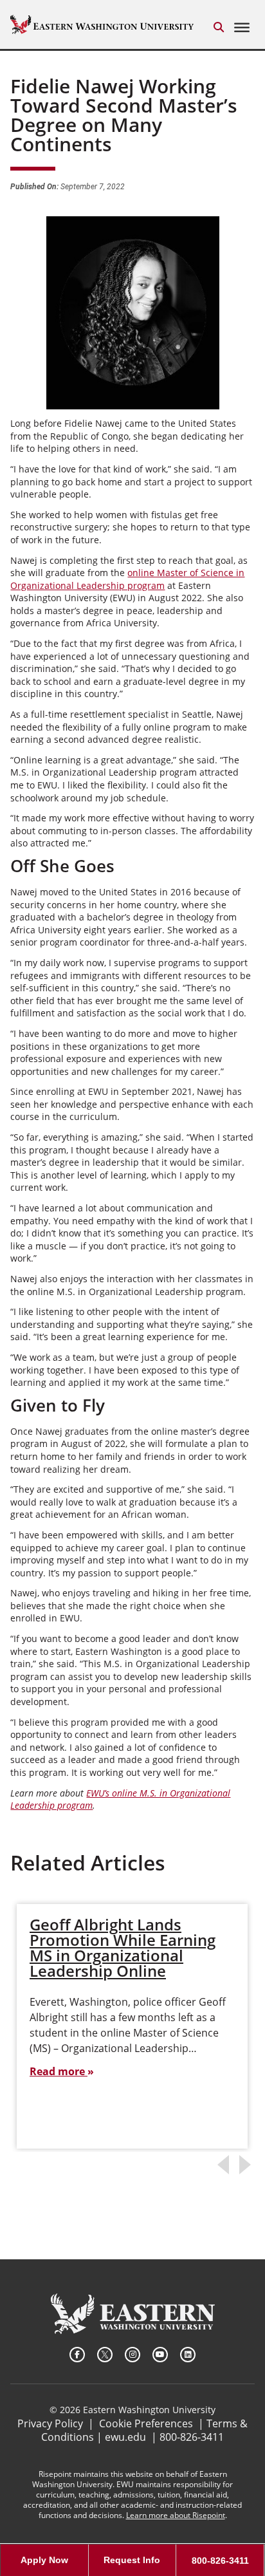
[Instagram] (132, 2355)
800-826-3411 (192, 2437)
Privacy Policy (50, 2423)
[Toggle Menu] (242, 28)
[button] (219, 27)
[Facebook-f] (77, 2355)
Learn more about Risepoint (176, 2515)
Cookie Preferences (146, 2423)
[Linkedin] (188, 2355)
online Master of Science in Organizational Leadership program (127, 579)
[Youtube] (160, 2355)
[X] (105, 2355)
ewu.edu (125, 2437)
